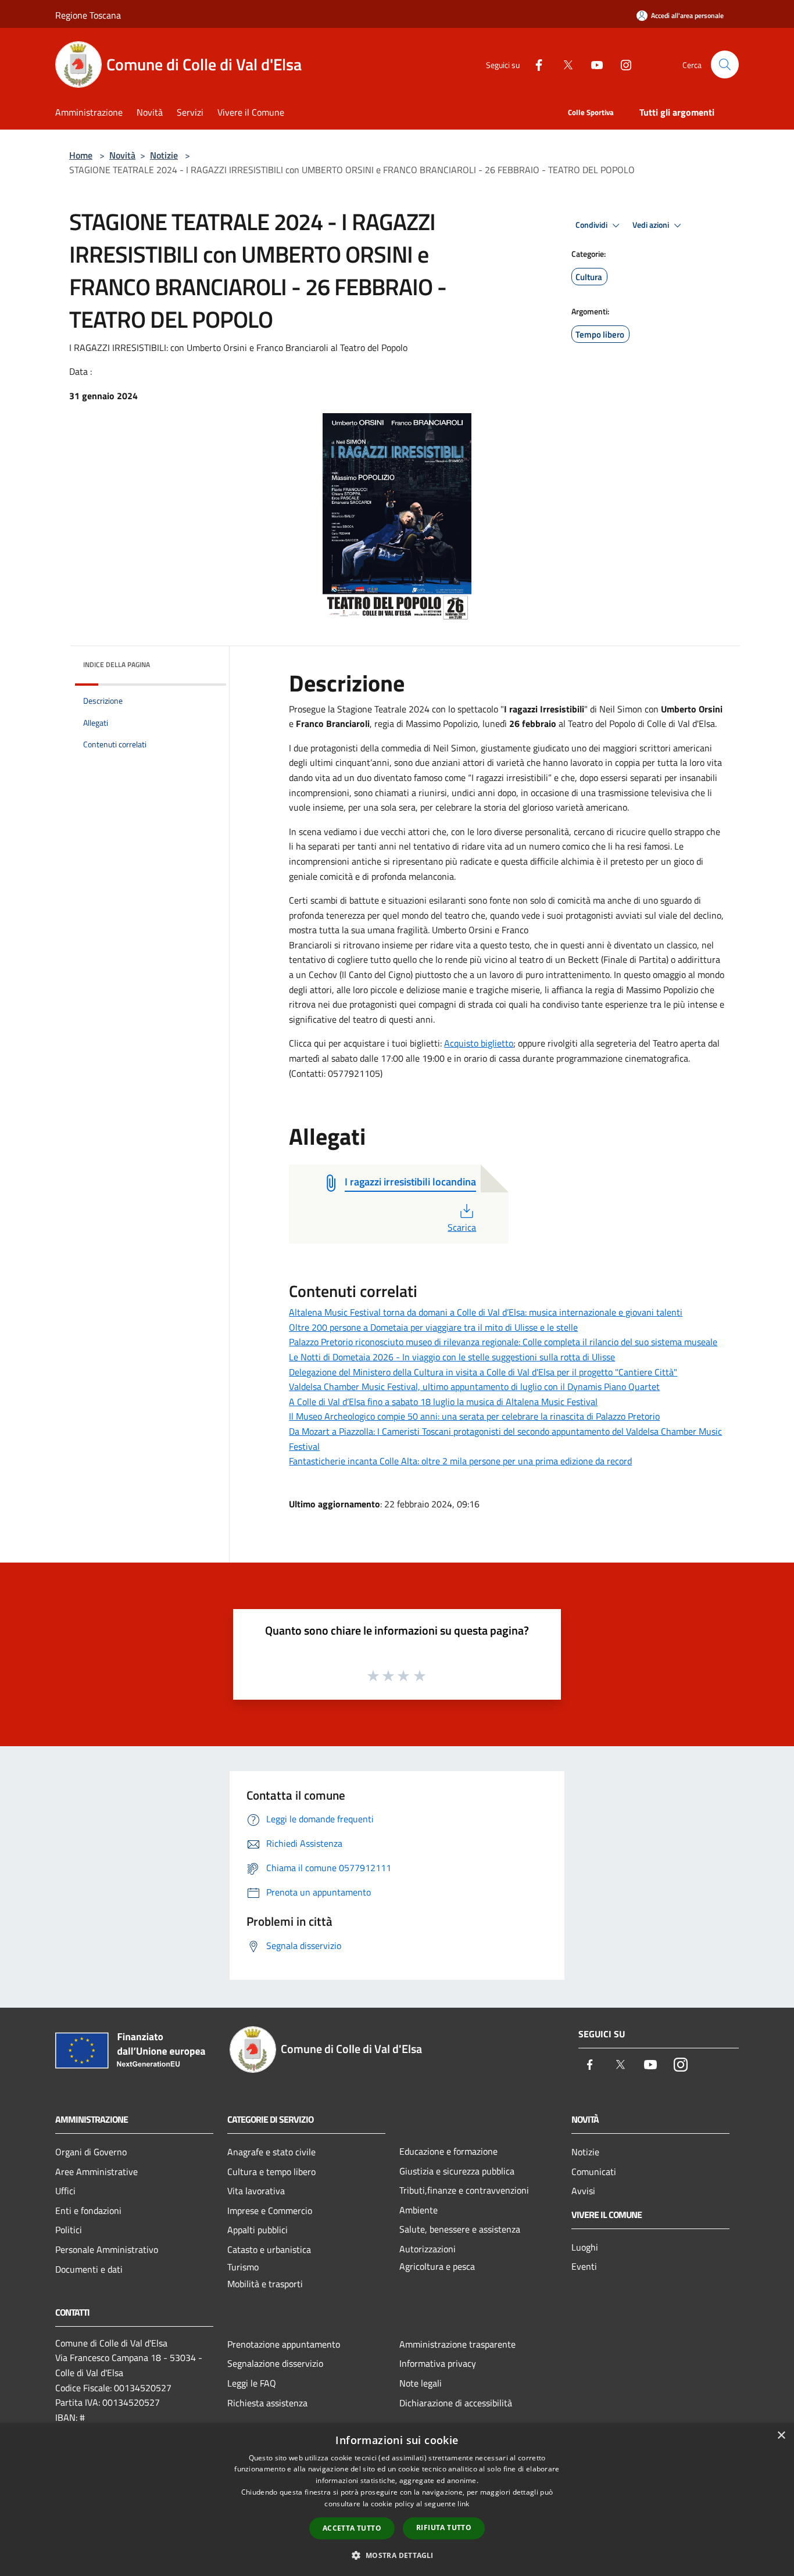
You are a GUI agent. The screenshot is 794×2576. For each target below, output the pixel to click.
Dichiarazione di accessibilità (456, 2403)
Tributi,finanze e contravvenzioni (464, 2190)
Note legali (421, 2383)
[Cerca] (725, 65)
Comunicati (594, 2172)
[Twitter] (563, 64)
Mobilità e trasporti (265, 2284)
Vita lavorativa (256, 2191)
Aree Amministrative (96, 2172)
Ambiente (419, 2210)
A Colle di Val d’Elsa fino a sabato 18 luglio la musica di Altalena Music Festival (443, 1402)
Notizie (164, 155)
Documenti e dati (89, 2269)
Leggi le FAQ (252, 2383)
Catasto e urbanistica (269, 2249)
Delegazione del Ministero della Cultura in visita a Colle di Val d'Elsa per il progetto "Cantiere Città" (483, 1372)
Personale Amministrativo (107, 2249)
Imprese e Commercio (270, 2210)
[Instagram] (621, 64)
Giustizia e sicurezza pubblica (457, 2171)
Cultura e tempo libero (271, 2172)
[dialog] (397, 2500)
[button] (397, 2555)
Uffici (65, 2191)
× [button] (781, 2436)
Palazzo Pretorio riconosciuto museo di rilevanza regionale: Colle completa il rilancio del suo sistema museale (503, 1342)
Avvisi (583, 2191)
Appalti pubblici (257, 2230)
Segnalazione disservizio (275, 2363)
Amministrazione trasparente (457, 2344)
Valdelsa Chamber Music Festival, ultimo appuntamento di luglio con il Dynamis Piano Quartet (474, 1386)
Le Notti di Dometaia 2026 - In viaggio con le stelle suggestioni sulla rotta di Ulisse (452, 1357)
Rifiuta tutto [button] (444, 2527)
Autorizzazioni (428, 2249)
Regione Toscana (88, 15)
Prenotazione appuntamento (284, 2344)
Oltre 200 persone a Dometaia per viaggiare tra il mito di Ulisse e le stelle (433, 1327)
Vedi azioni (652, 225)
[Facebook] (534, 64)
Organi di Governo (91, 2152)
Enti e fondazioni (88, 2210)
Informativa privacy (438, 2363)
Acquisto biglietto (479, 1043)
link (463, 2504)
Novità (122, 155)
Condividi (592, 225)
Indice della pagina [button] (117, 664)
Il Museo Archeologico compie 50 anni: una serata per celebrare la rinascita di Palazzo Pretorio (474, 1416)
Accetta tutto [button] (352, 2528)
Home (81, 155)
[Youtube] (592, 64)
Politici (69, 2230)
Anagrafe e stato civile (271, 2152)
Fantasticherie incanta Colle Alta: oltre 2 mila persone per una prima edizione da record (460, 1461)
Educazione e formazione (448, 2151)
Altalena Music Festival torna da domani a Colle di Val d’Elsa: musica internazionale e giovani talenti (486, 1312)
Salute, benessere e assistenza (460, 2229)
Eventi (584, 2266)
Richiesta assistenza (267, 2403)
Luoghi (585, 2247)
